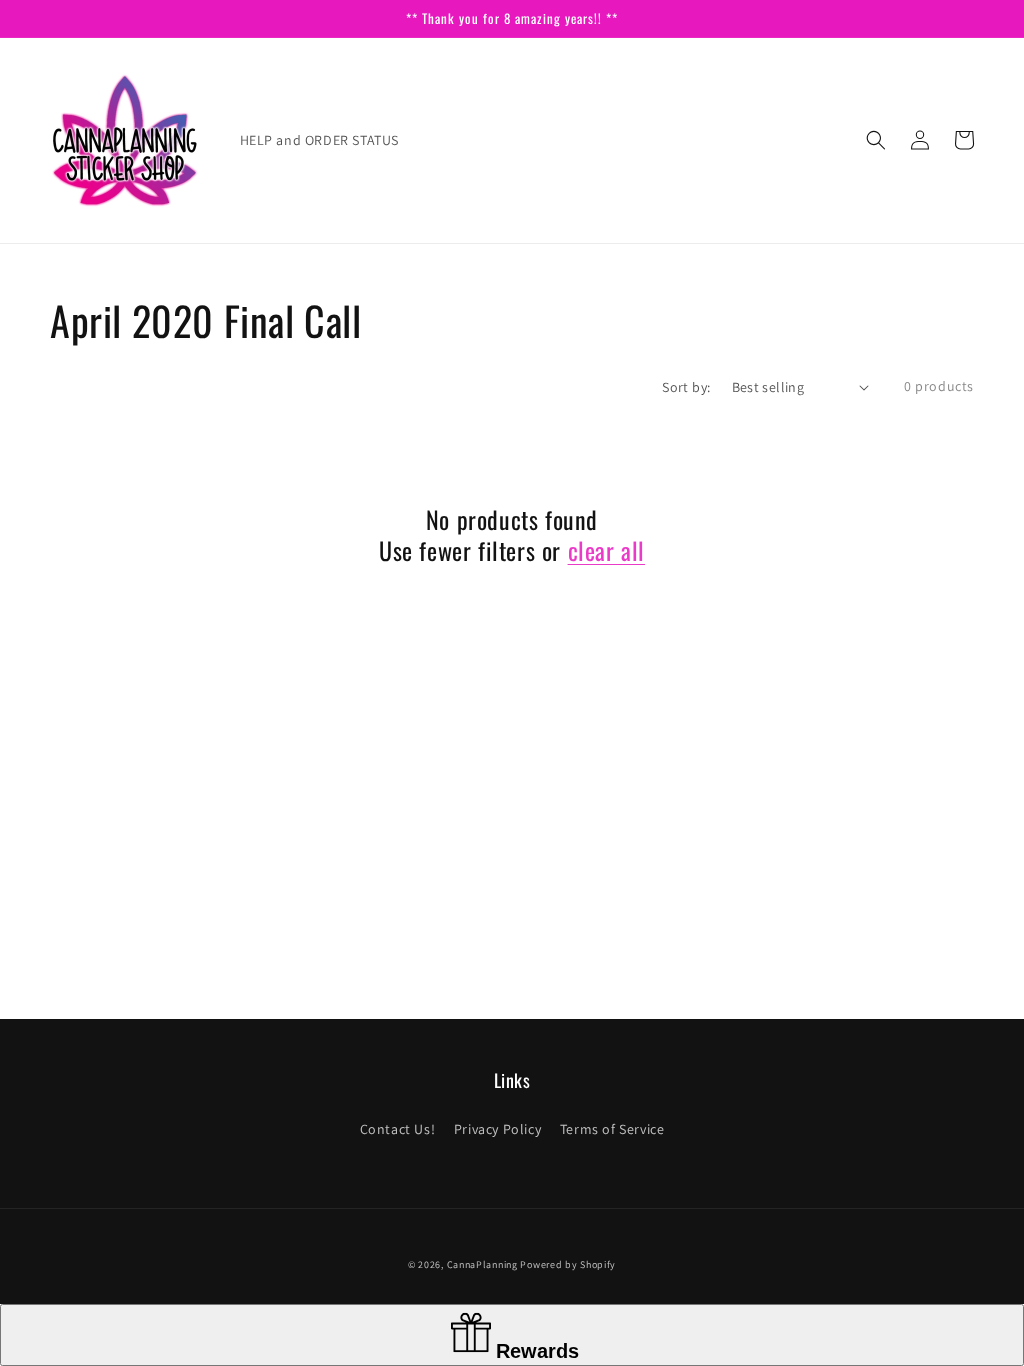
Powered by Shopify (568, 1264)
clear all (606, 550)
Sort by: (686, 387)
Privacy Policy (497, 1129)
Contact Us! (398, 1129)
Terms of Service (612, 1129)
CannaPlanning (484, 1264)
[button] (876, 140)
